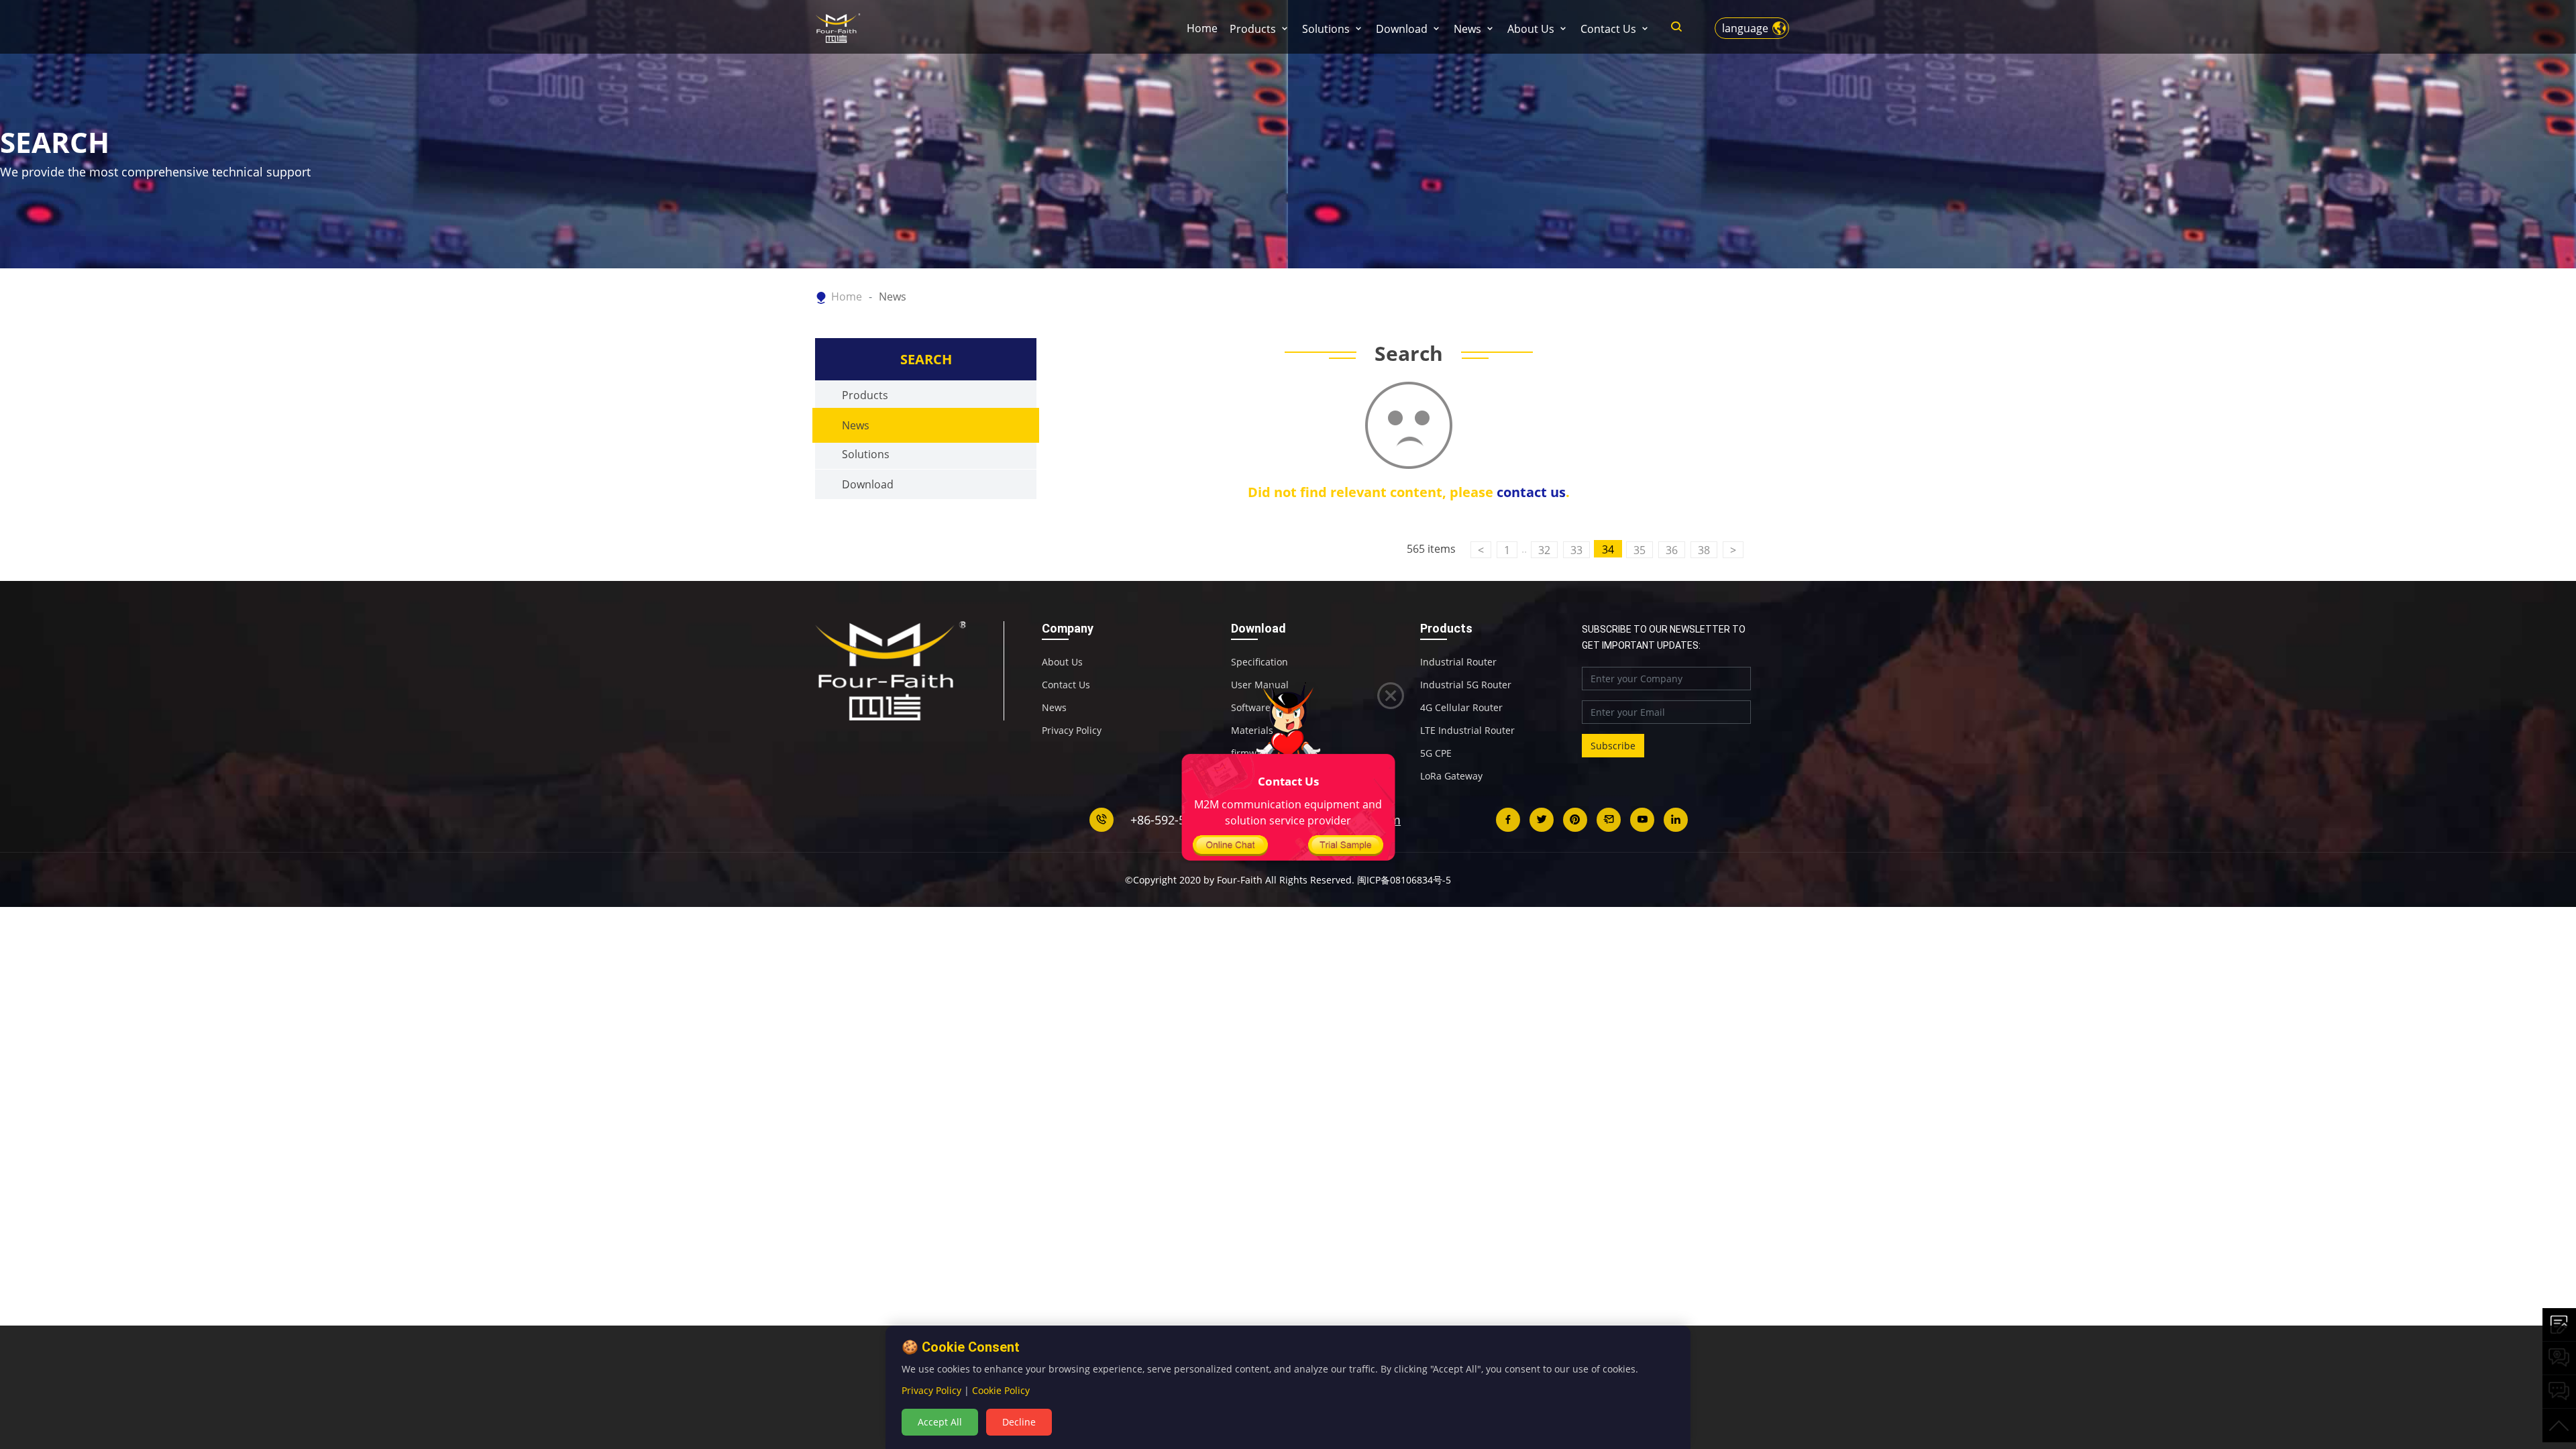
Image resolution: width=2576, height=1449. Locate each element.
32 (1544, 550)
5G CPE (1436, 753)
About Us (1531, 29)
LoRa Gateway (1451, 776)
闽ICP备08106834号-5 (1404, 880)
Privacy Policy (1072, 731)
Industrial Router (1458, 662)
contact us (1531, 492)
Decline (1019, 1422)
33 (1576, 550)
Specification (1259, 662)
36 (1672, 550)
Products (1253, 29)
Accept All (940, 1422)
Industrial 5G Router (1466, 685)
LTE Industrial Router (1467, 731)
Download (1402, 29)
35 (1640, 550)
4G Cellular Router (1461, 708)
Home (1202, 28)
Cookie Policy (1001, 1390)
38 (1704, 550)
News (1467, 29)
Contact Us (1608, 29)
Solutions (1326, 29)
